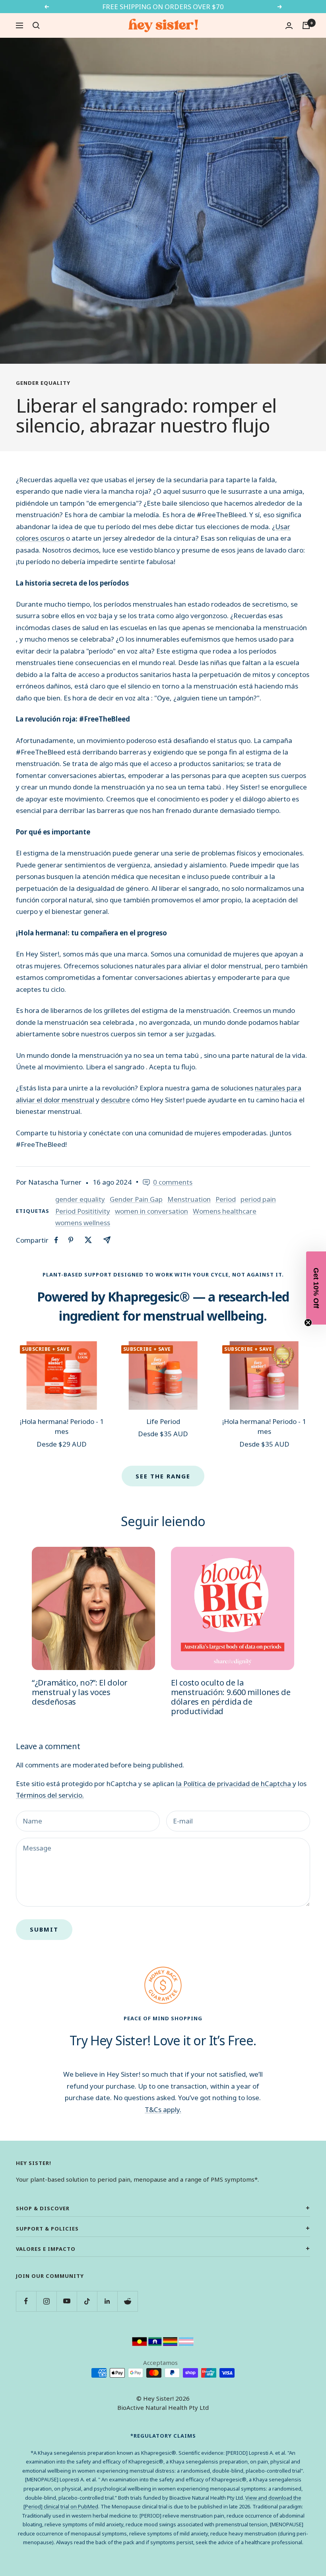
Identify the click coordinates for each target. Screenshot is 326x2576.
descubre (115, 1100)
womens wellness (83, 1223)
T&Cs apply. (163, 2109)
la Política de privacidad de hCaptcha (234, 1784)
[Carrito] (306, 25)
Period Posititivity (83, 1211)
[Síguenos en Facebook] (26, 2301)
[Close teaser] (308, 1323)
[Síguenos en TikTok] (87, 2301)
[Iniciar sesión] (289, 26)
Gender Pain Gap (136, 1199)
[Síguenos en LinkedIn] (107, 2301)
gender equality (43, 383)
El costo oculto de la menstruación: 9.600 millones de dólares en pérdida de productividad (231, 1697)
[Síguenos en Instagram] (46, 2301)
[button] (316, 1288)
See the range (163, 1476)
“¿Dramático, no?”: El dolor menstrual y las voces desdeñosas (80, 1692)
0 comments (173, 1182)
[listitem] (56, 1240)
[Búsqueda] (36, 25)
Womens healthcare (225, 1211)
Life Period (163, 1421)
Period (226, 1199)
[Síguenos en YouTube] (67, 2301)
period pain (258, 1199)
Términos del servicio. (50, 1795)
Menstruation (189, 1199)
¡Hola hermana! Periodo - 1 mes (62, 1427)
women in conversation (151, 1211)
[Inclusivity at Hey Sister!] (163, 2342)
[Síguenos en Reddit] (127, 2301)
